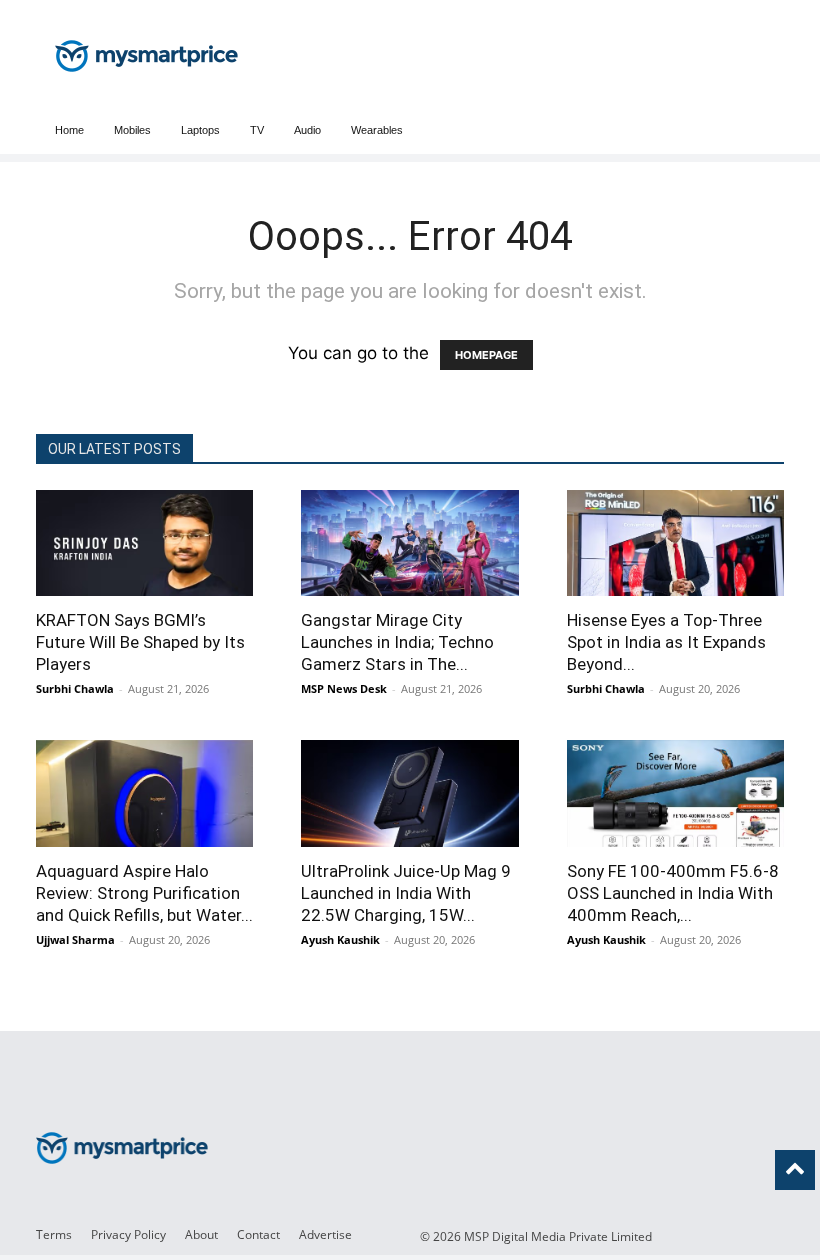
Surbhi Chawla (75, 688)
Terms (54, 1234)
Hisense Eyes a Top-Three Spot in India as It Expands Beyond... (666, 642)
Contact (258, 1234)
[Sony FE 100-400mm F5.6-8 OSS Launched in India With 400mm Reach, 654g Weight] (675, 793)
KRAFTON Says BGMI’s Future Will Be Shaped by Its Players (140, 642)
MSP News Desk (344, 688)
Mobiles (132, 130)
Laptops (200, 130)
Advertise (325, 1234)
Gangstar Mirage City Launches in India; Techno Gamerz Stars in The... (397, 642)
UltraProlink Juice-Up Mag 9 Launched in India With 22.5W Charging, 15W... (406, 893)
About (201, 1234)
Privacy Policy (128, 1234)
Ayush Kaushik (340, 939)
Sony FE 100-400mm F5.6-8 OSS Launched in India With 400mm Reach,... (673, 893)
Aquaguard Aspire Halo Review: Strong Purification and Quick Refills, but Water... (144, 893)
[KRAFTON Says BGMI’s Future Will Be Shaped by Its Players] (144, 543)
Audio (307, 130)
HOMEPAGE (486, 355)
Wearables (377, 130)
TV (257, 130)
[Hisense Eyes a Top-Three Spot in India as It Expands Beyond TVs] (675, 543)
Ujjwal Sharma (75, 939)
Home (69, 130)
